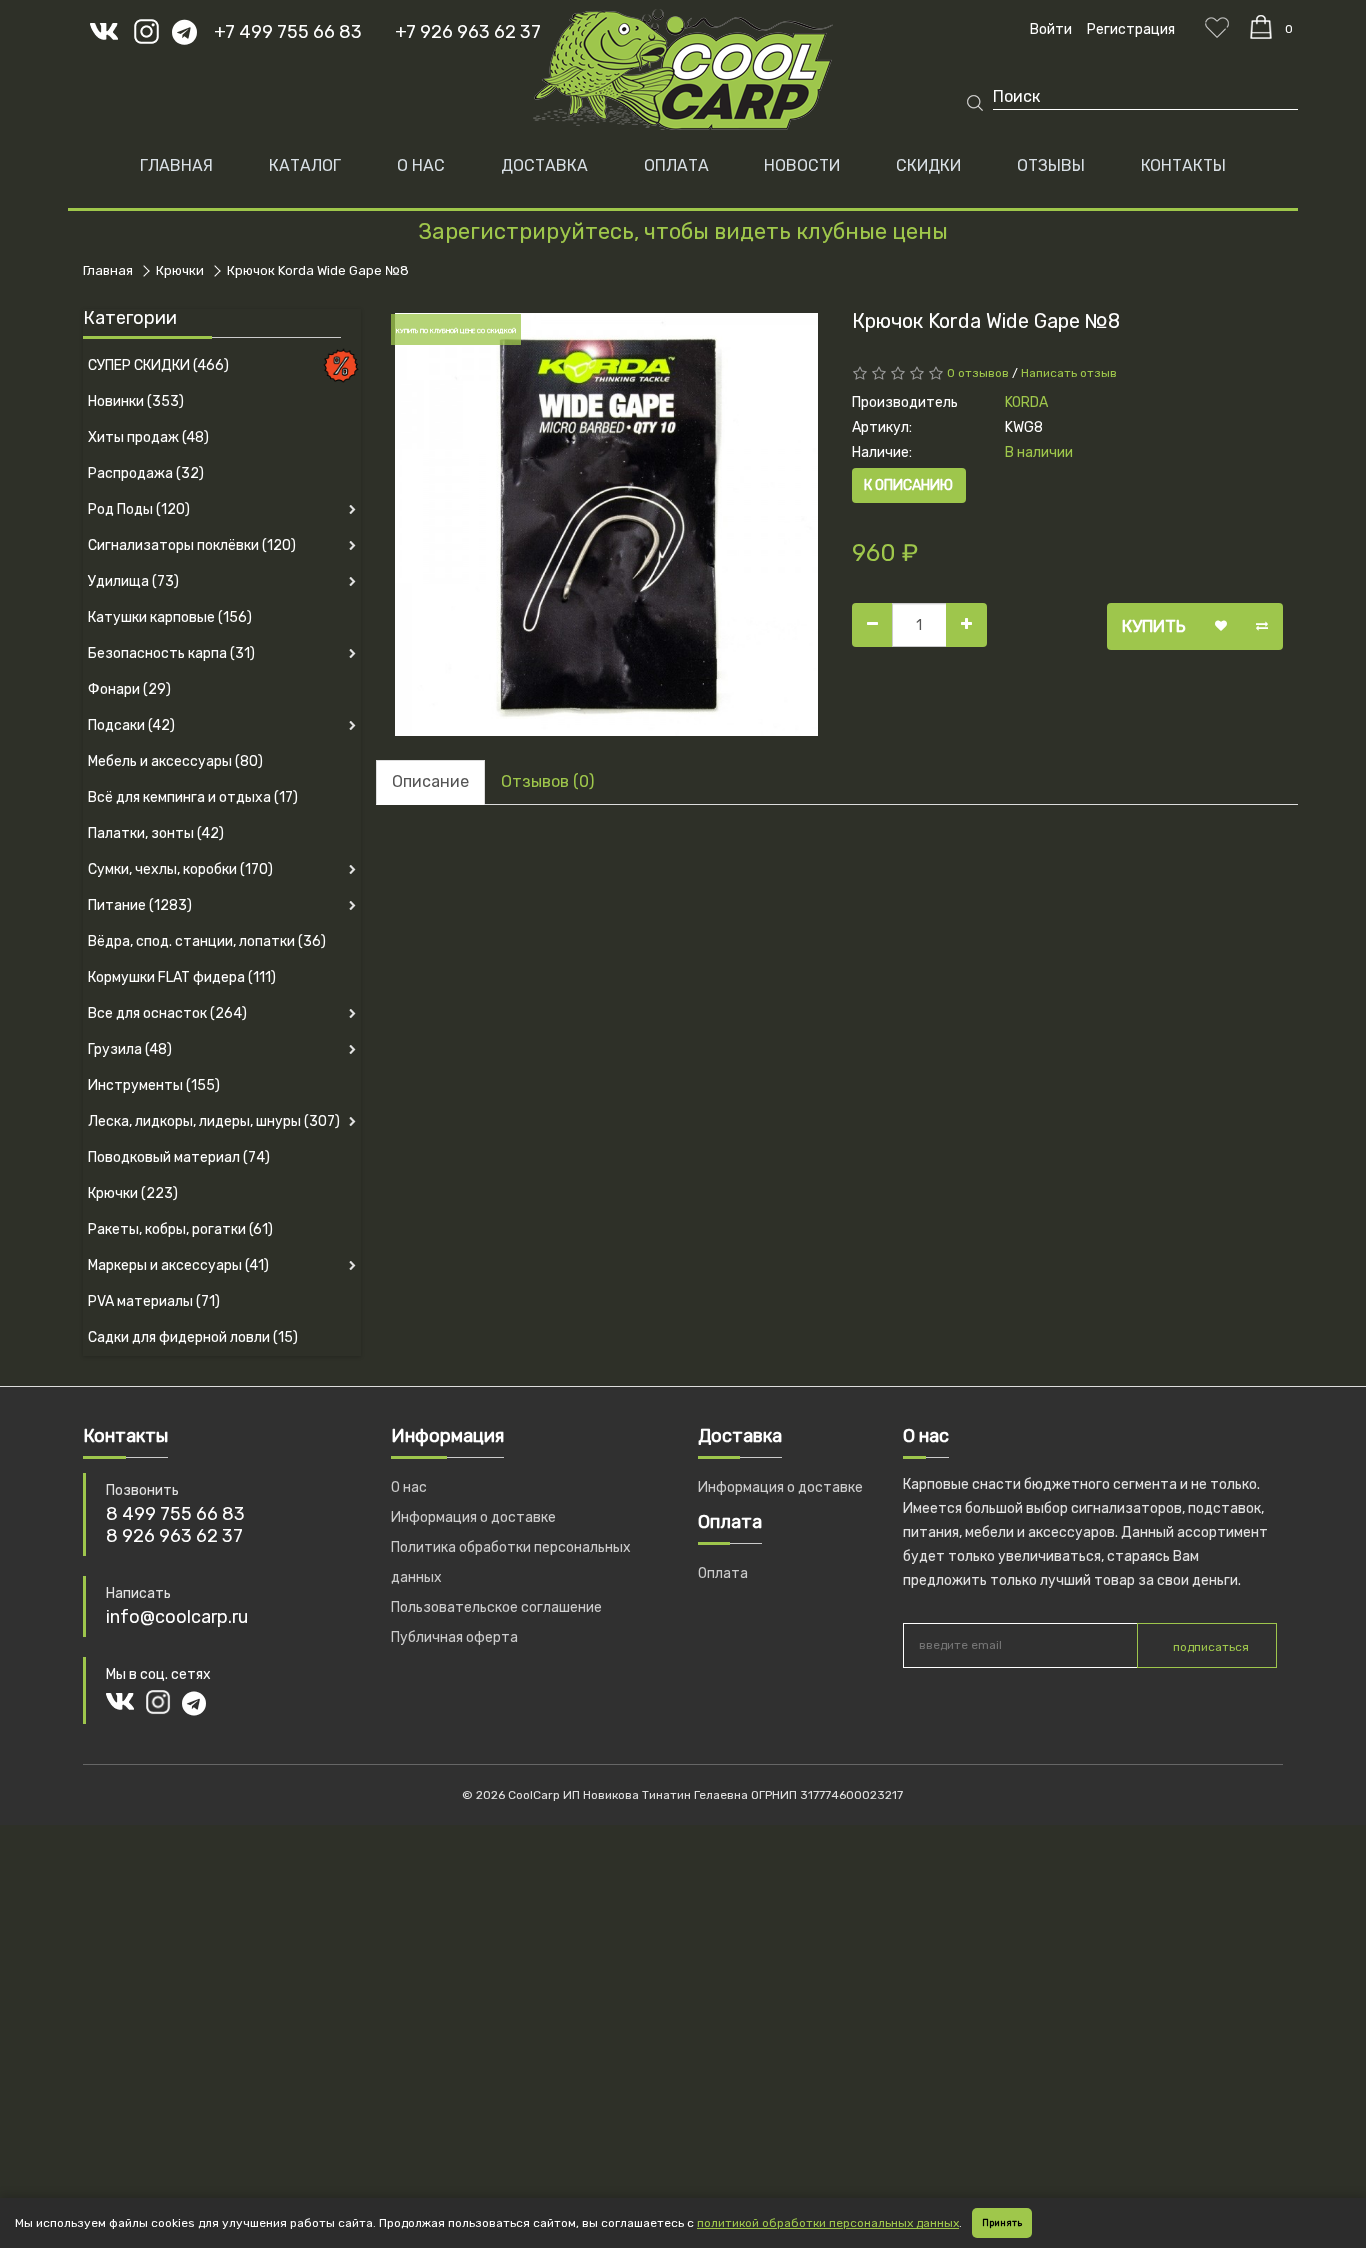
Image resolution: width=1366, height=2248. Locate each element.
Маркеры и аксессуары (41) (178, 1265)
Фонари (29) (129, 689)
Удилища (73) (133, 581)
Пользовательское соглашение (496, 1607)
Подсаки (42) (131, 725)
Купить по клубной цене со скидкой (456, 331)
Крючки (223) (133, 1193)
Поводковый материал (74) (179, 1157)
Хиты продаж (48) (148, 437)
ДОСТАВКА (544, 165)
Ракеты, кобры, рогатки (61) (180, 1229)
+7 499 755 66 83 (288, 32)
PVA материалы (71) (154, 1301)
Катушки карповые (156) (170, 617)
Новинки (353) (136, 401)
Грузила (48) (130, 1049)
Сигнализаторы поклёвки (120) (192, 545)
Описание (430, 781)
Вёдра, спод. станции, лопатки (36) (207, 941)
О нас (409, 1487)
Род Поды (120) (139, 509)
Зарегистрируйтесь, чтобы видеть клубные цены (683, 231)
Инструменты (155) (154, 1085)
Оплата (723, 1573)
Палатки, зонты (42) (156, 833)
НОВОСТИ (802, 165)
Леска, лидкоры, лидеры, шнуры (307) (214, 1121)
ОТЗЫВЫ (1051, 165)
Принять (1002, 2223)
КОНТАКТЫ (1183, 165)
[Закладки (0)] (1217, 27)
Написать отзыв (1069, 373)
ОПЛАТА (676, 165)
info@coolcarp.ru (177, 1617)
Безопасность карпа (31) (171, 653)
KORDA (1026, 402)
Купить (1154, 626)
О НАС (421, 165)
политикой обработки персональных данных (828, 2223)
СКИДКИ (928, 165)
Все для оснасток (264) (167, 1013)
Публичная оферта (454, 1637)
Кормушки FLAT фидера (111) (182, 977)
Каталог (305, 165)
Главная (176, 165)
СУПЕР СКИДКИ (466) (158, 365)
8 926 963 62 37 (174, 1536)
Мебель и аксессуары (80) (175, 761)
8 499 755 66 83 (175, 1514)
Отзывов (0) (547, 781)
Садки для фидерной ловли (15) (193, 1337)
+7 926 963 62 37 (468, 32)
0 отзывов (978, 373)
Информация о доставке (473, 1517)
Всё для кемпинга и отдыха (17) (193, 797)
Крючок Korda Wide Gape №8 (318, 270)
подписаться (1211, 1647)
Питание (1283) (140, 905)
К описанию (908, 485)
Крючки (180, 270)
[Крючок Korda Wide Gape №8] (606, 524)
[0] (1261, 27)
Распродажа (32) (146, 473)
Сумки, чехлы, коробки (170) (180, 869)
